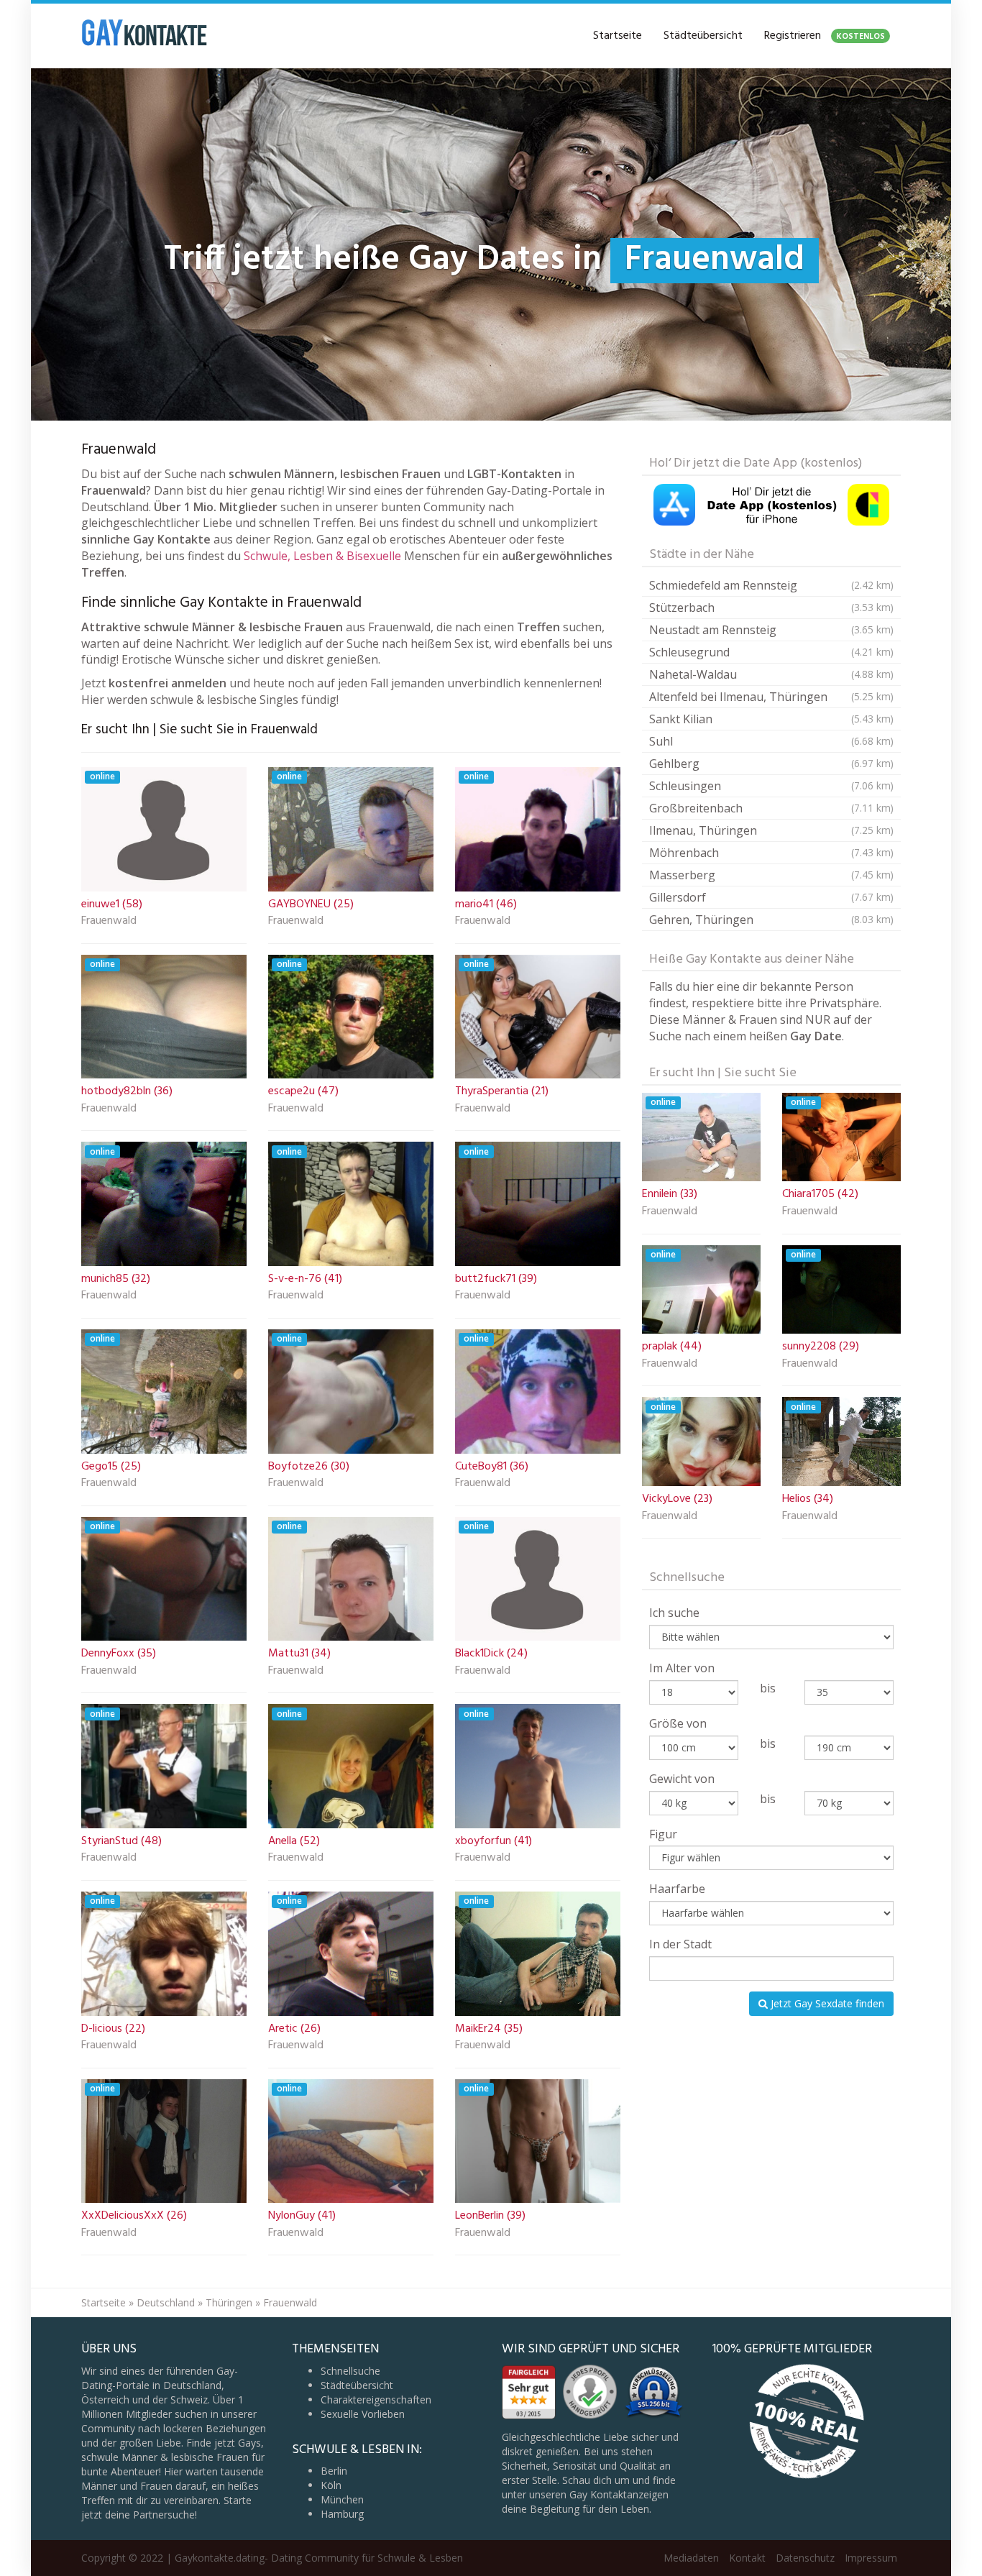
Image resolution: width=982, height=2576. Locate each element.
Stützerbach (771, 608)
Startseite (618, 36)
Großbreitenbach (771, 808)
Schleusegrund (771, 652)
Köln (331, 2485)
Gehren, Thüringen (771, 920)
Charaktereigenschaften (376, 2399)
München (342, 2499)
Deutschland (166, 2302)
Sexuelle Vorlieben (363, 2414)
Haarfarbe (677, 1889)
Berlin (334, 2471)
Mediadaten (691, 2558)
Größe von (678, 1723)
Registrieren (825, 36)
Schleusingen (771, 786)
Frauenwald (109, 922)
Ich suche (674, 1613)
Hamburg (342, 2514)
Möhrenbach (771, 853)
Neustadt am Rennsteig (771, 630)
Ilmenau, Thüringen (771, 830)
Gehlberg (771, 764)
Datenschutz (805, 2558)
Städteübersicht (703, 36)
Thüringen (229, 2302)
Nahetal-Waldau (771, 674)
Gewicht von (682, 1779)
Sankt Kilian (771, 719)
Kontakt (747, 2558)
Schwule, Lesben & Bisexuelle (322, 556)
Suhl (771, 741)
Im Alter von (682, 1668)
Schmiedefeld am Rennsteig (771, 585)
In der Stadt (680, 1944)
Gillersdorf (771, 897)
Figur (663, 1834)
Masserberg (771, 875)
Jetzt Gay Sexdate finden (826, 2003)
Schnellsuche (350, 2371)
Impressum (871, 2558)
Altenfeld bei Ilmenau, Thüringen (771, 697)
